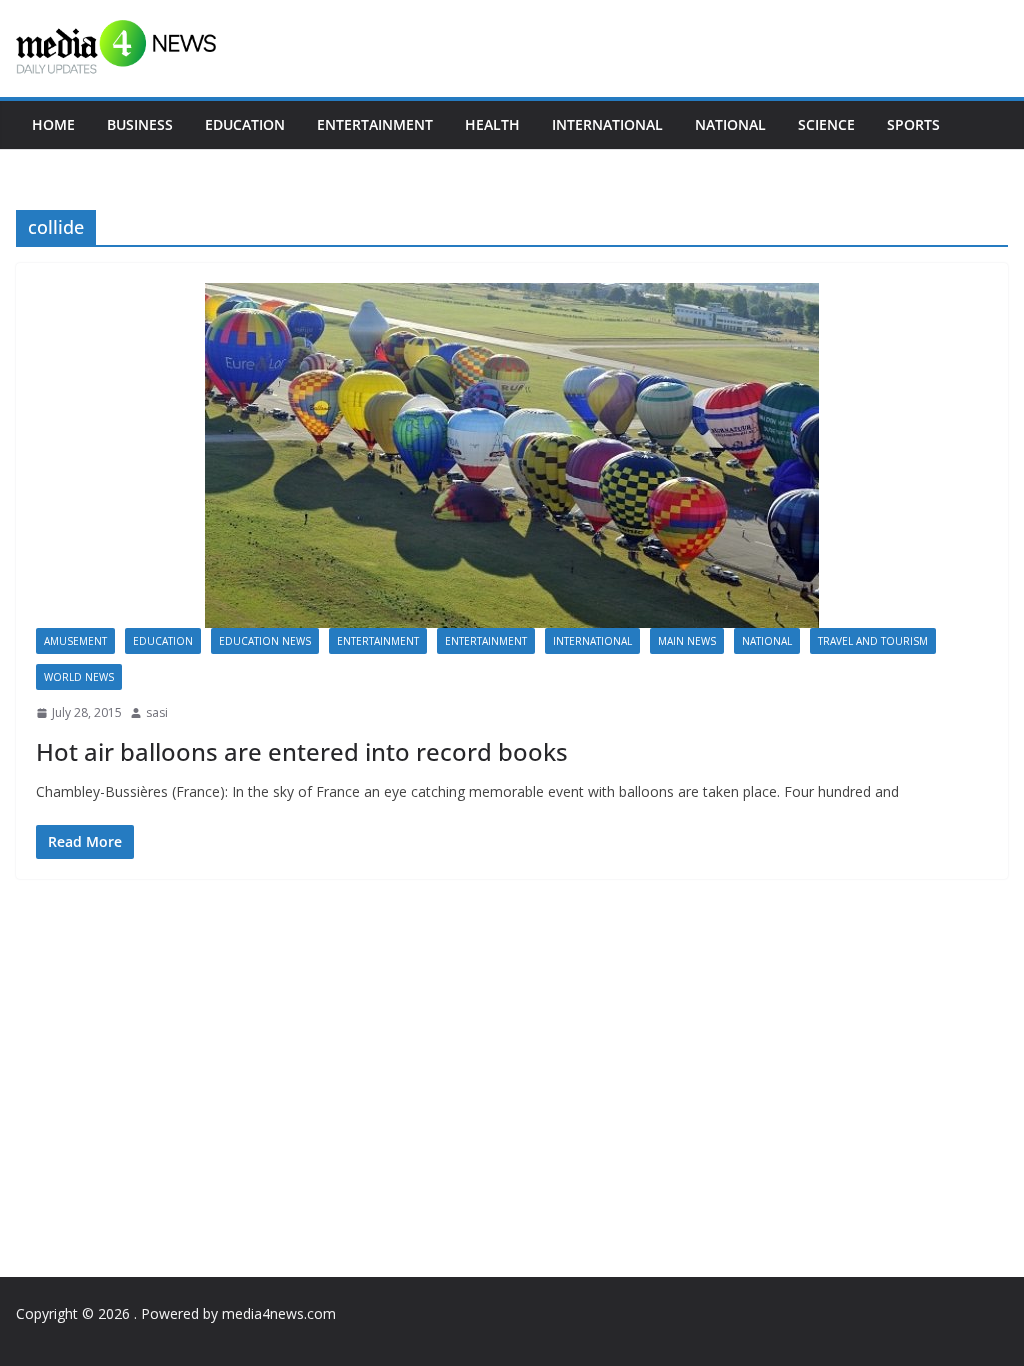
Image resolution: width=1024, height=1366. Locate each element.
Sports (913, 124)
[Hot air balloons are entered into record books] (512, 455)
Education (245, 124)
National (730, 124)
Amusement (75, 641)
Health (492, 124)
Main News (687, 641)
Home (53, 124)
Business (140, 124)
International (607, 124)
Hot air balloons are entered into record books (302, 751)
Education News (265, 641)
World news (79, 677)
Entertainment (375, 124)
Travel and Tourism (873, 641)
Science (826, 124)
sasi (157, 712)
